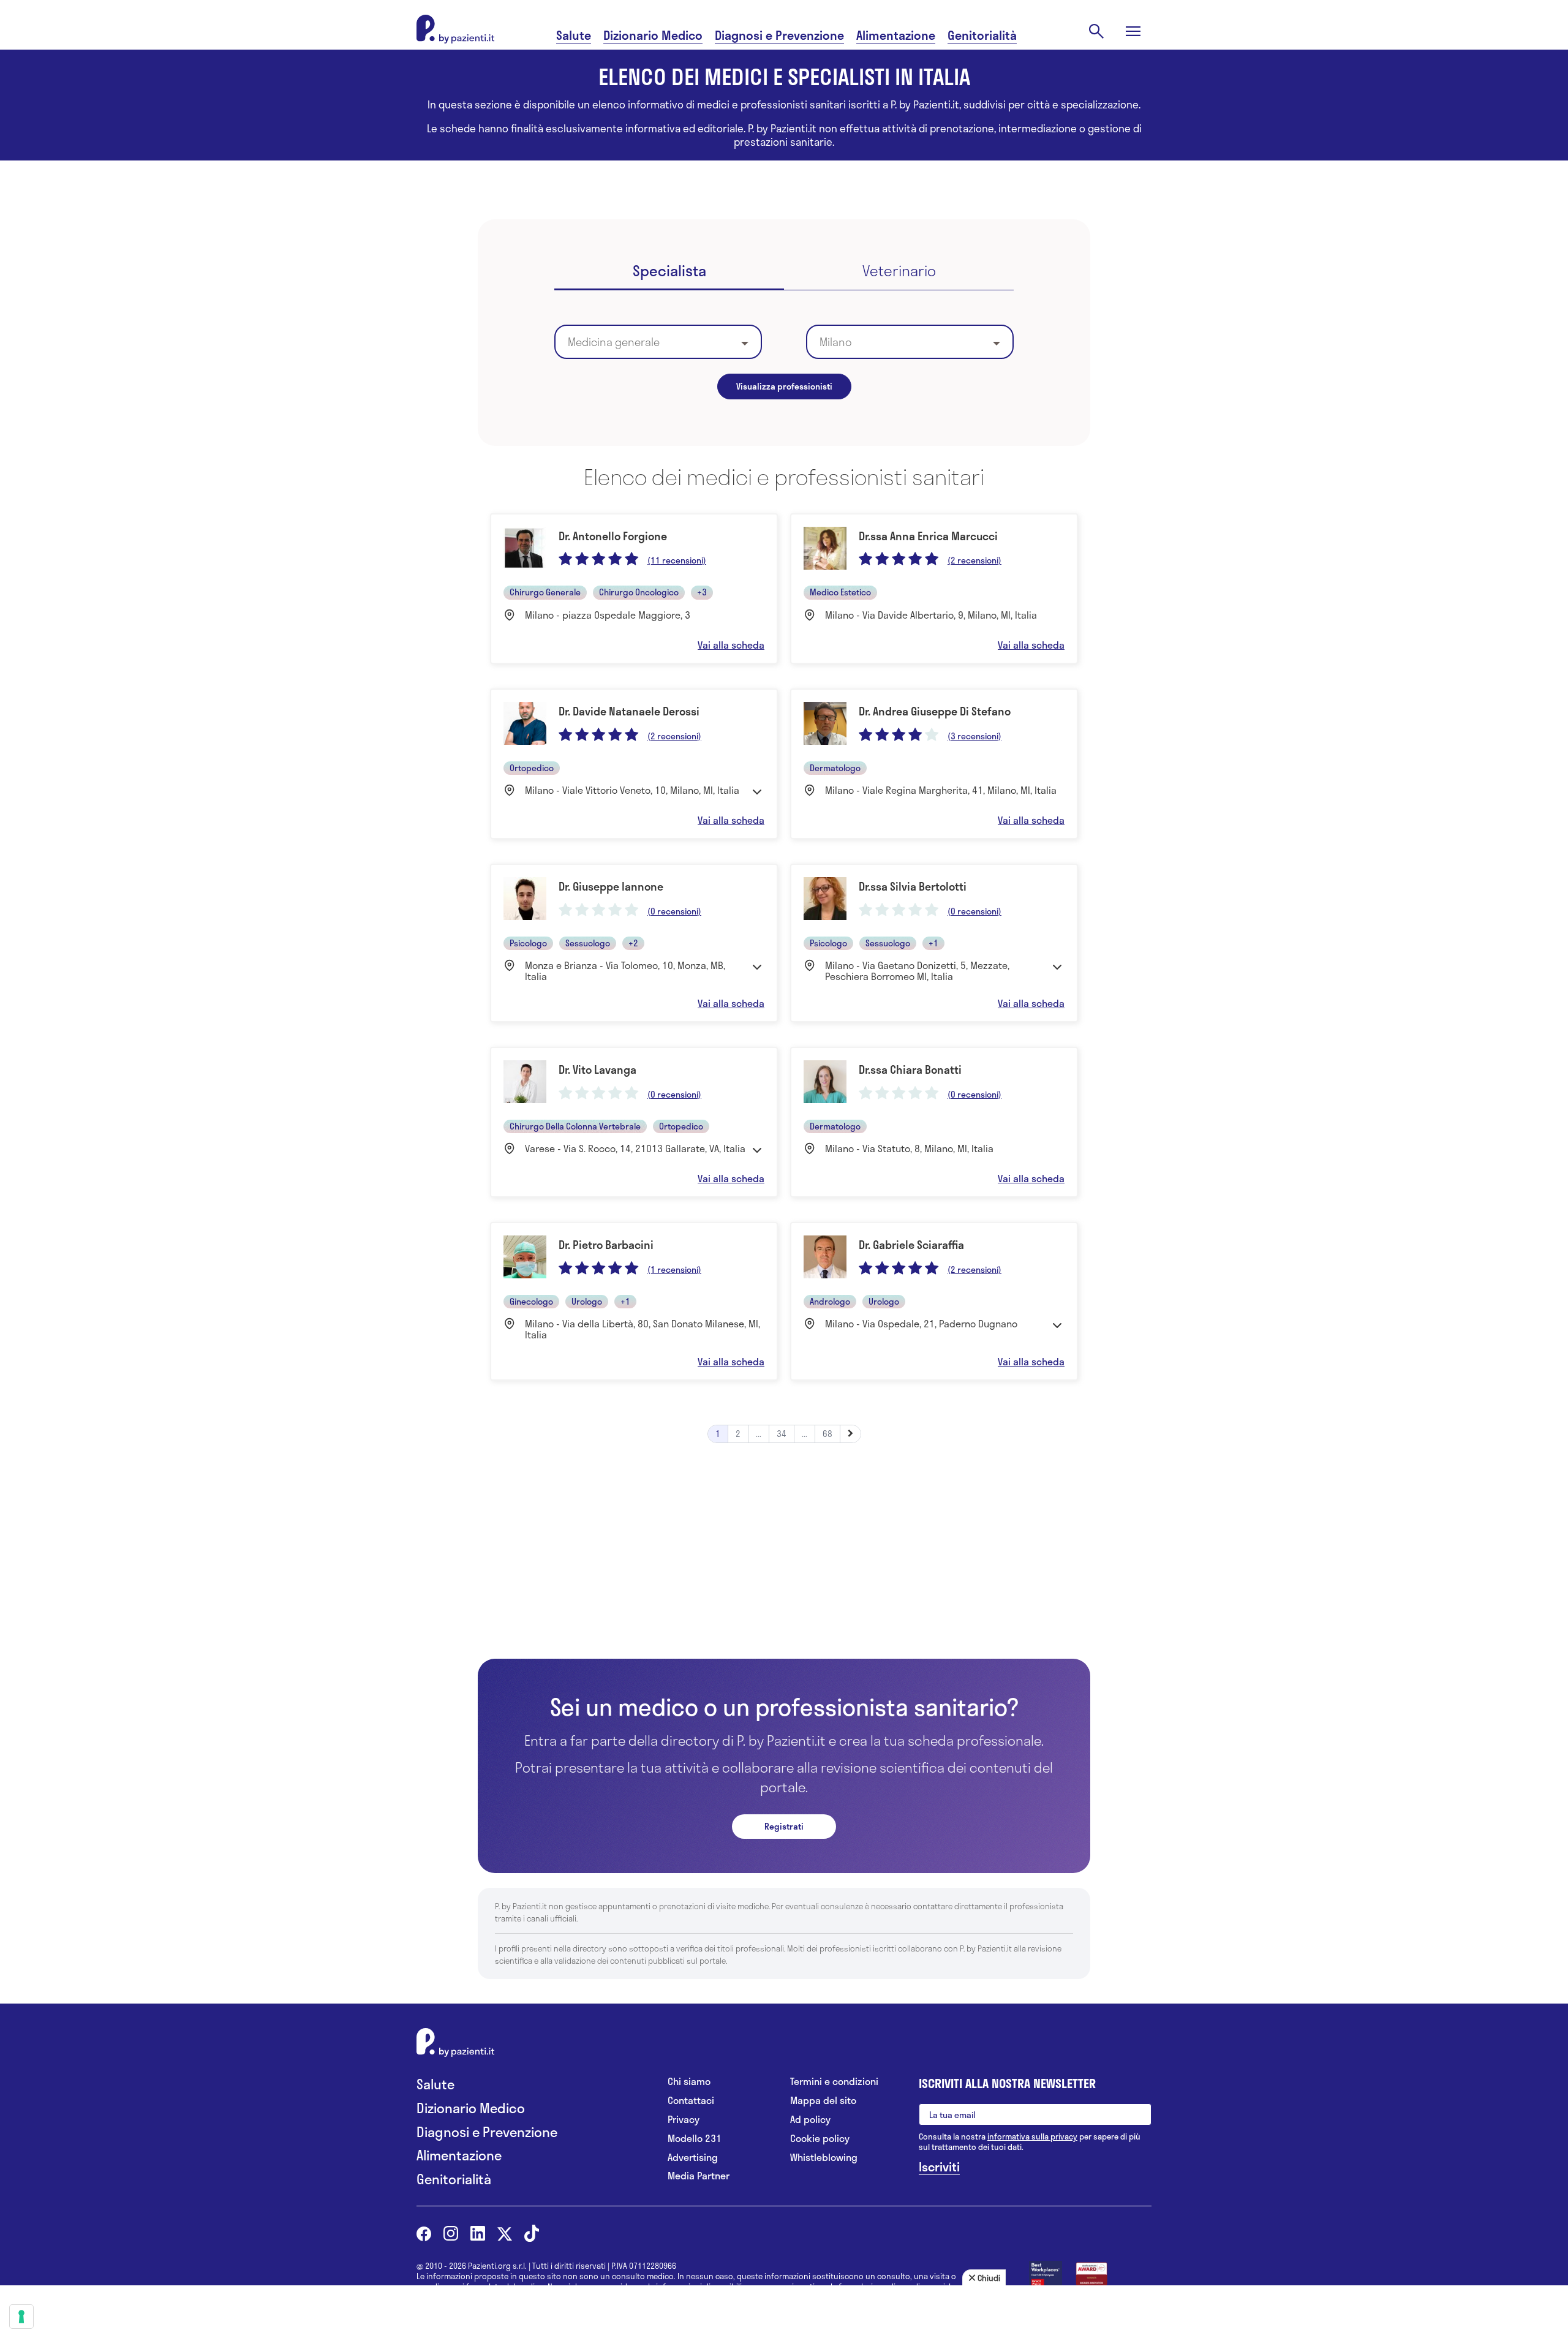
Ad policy (810, 2120)
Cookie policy (820, 2139)
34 (782, 1434)
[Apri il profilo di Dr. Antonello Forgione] (634, 589)
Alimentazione (896, 35)
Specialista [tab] (669, 272)
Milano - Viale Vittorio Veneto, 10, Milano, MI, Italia (632, 790)
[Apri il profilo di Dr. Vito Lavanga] (634, 1122)
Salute (574, 35)
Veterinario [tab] (899, 272)
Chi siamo (689, 2082)
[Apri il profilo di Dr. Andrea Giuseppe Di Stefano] (934, 764)
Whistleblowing (824, 2158)
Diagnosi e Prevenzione (779, 35)
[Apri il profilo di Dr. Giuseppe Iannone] (634, 943)
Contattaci (691, 2101)
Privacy (684, 2120)
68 (827, 1434)
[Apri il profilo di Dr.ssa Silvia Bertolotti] (934, 943)
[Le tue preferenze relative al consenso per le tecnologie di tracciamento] (21, 2317)
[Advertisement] (784, 1568)
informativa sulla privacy (1032, 2136)
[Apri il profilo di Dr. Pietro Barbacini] (634, 1301)
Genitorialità (982, 35)
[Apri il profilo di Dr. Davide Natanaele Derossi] (634, 764)
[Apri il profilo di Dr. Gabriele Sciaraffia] (934, 1301)
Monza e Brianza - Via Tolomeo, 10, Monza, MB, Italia (625, 971)
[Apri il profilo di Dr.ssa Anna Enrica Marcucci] (934, 589)
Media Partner (699, 2176)
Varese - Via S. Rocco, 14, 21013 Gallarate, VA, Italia (635, 1148)
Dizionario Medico (653, 35)
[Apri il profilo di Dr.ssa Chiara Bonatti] (934, 1122)
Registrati (784, 1826)
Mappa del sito (823, 2101)
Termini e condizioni (834, 2082)
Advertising (693, 2158)
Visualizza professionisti (784, 386)
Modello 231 (695, 2139)
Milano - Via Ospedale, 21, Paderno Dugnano (921, 1324)
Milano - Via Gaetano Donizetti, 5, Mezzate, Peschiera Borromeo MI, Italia (917, 971)
